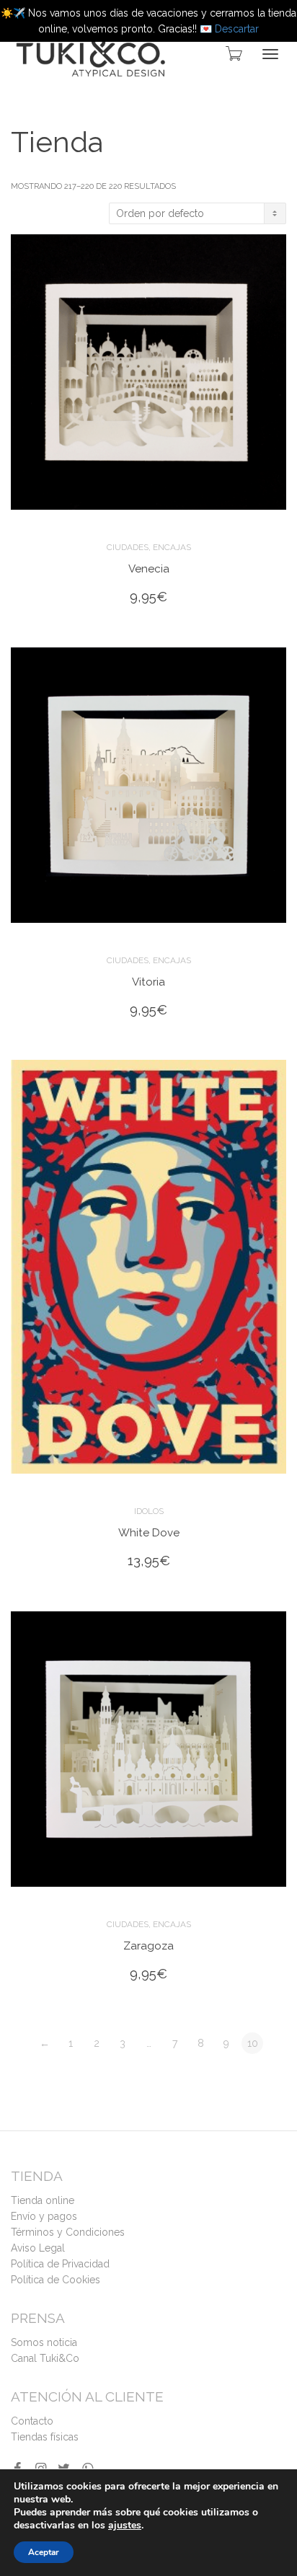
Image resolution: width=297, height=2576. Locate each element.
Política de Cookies (56, 2280)
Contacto (32, 2421)
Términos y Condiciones (68, 2232)
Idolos (149, 1511)
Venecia (149, 569)
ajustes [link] (125, 2525)
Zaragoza (148, 1946)
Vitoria (148, 982)
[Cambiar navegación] (270, 54)
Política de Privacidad (60, 2264)
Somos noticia (44, 2342)
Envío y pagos (44, 2216)
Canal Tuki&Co (45, 2358)
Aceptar (44, 2552)
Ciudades (128, 547)
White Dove (149, 1533)
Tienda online (43, 2200)
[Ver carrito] (233, 53)
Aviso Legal (38, 2248)
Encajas (172, 547)
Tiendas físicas (45, 2437)
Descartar (237, 29)
